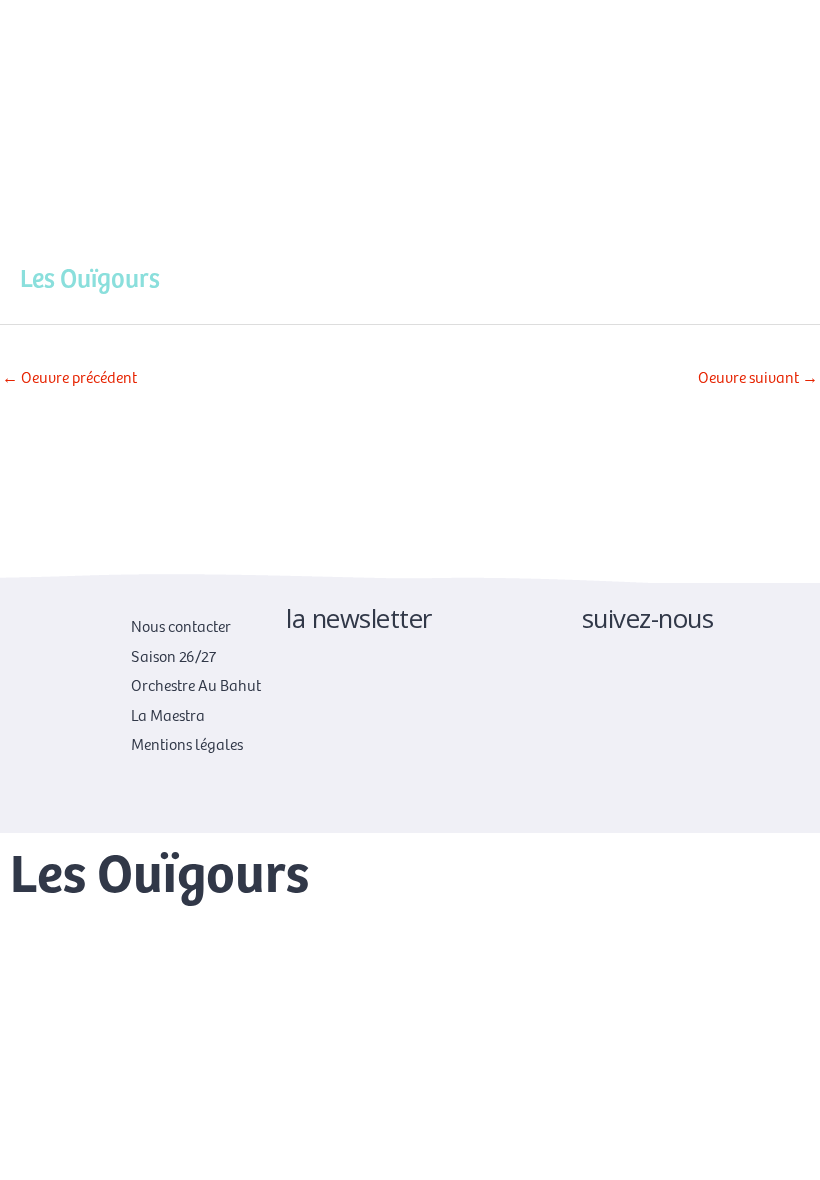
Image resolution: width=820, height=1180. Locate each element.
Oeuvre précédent (69, 376)
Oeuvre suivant (758, 376)
